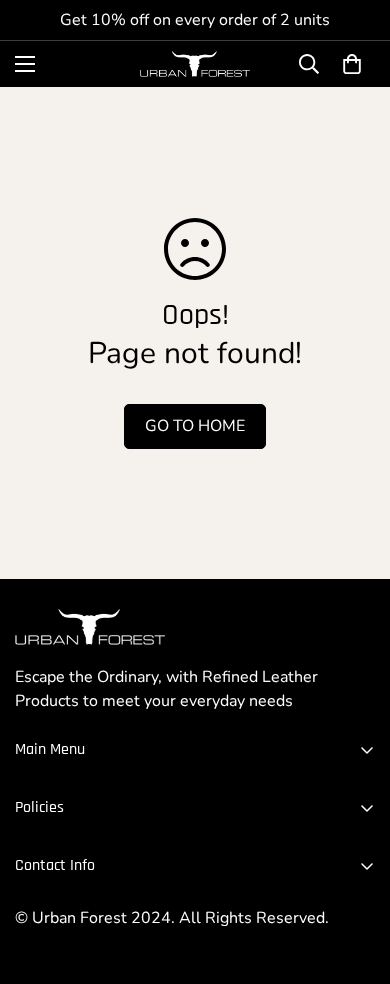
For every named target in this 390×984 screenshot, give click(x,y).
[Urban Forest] (195, 64)
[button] (352, 64)
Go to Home (195, 426)
